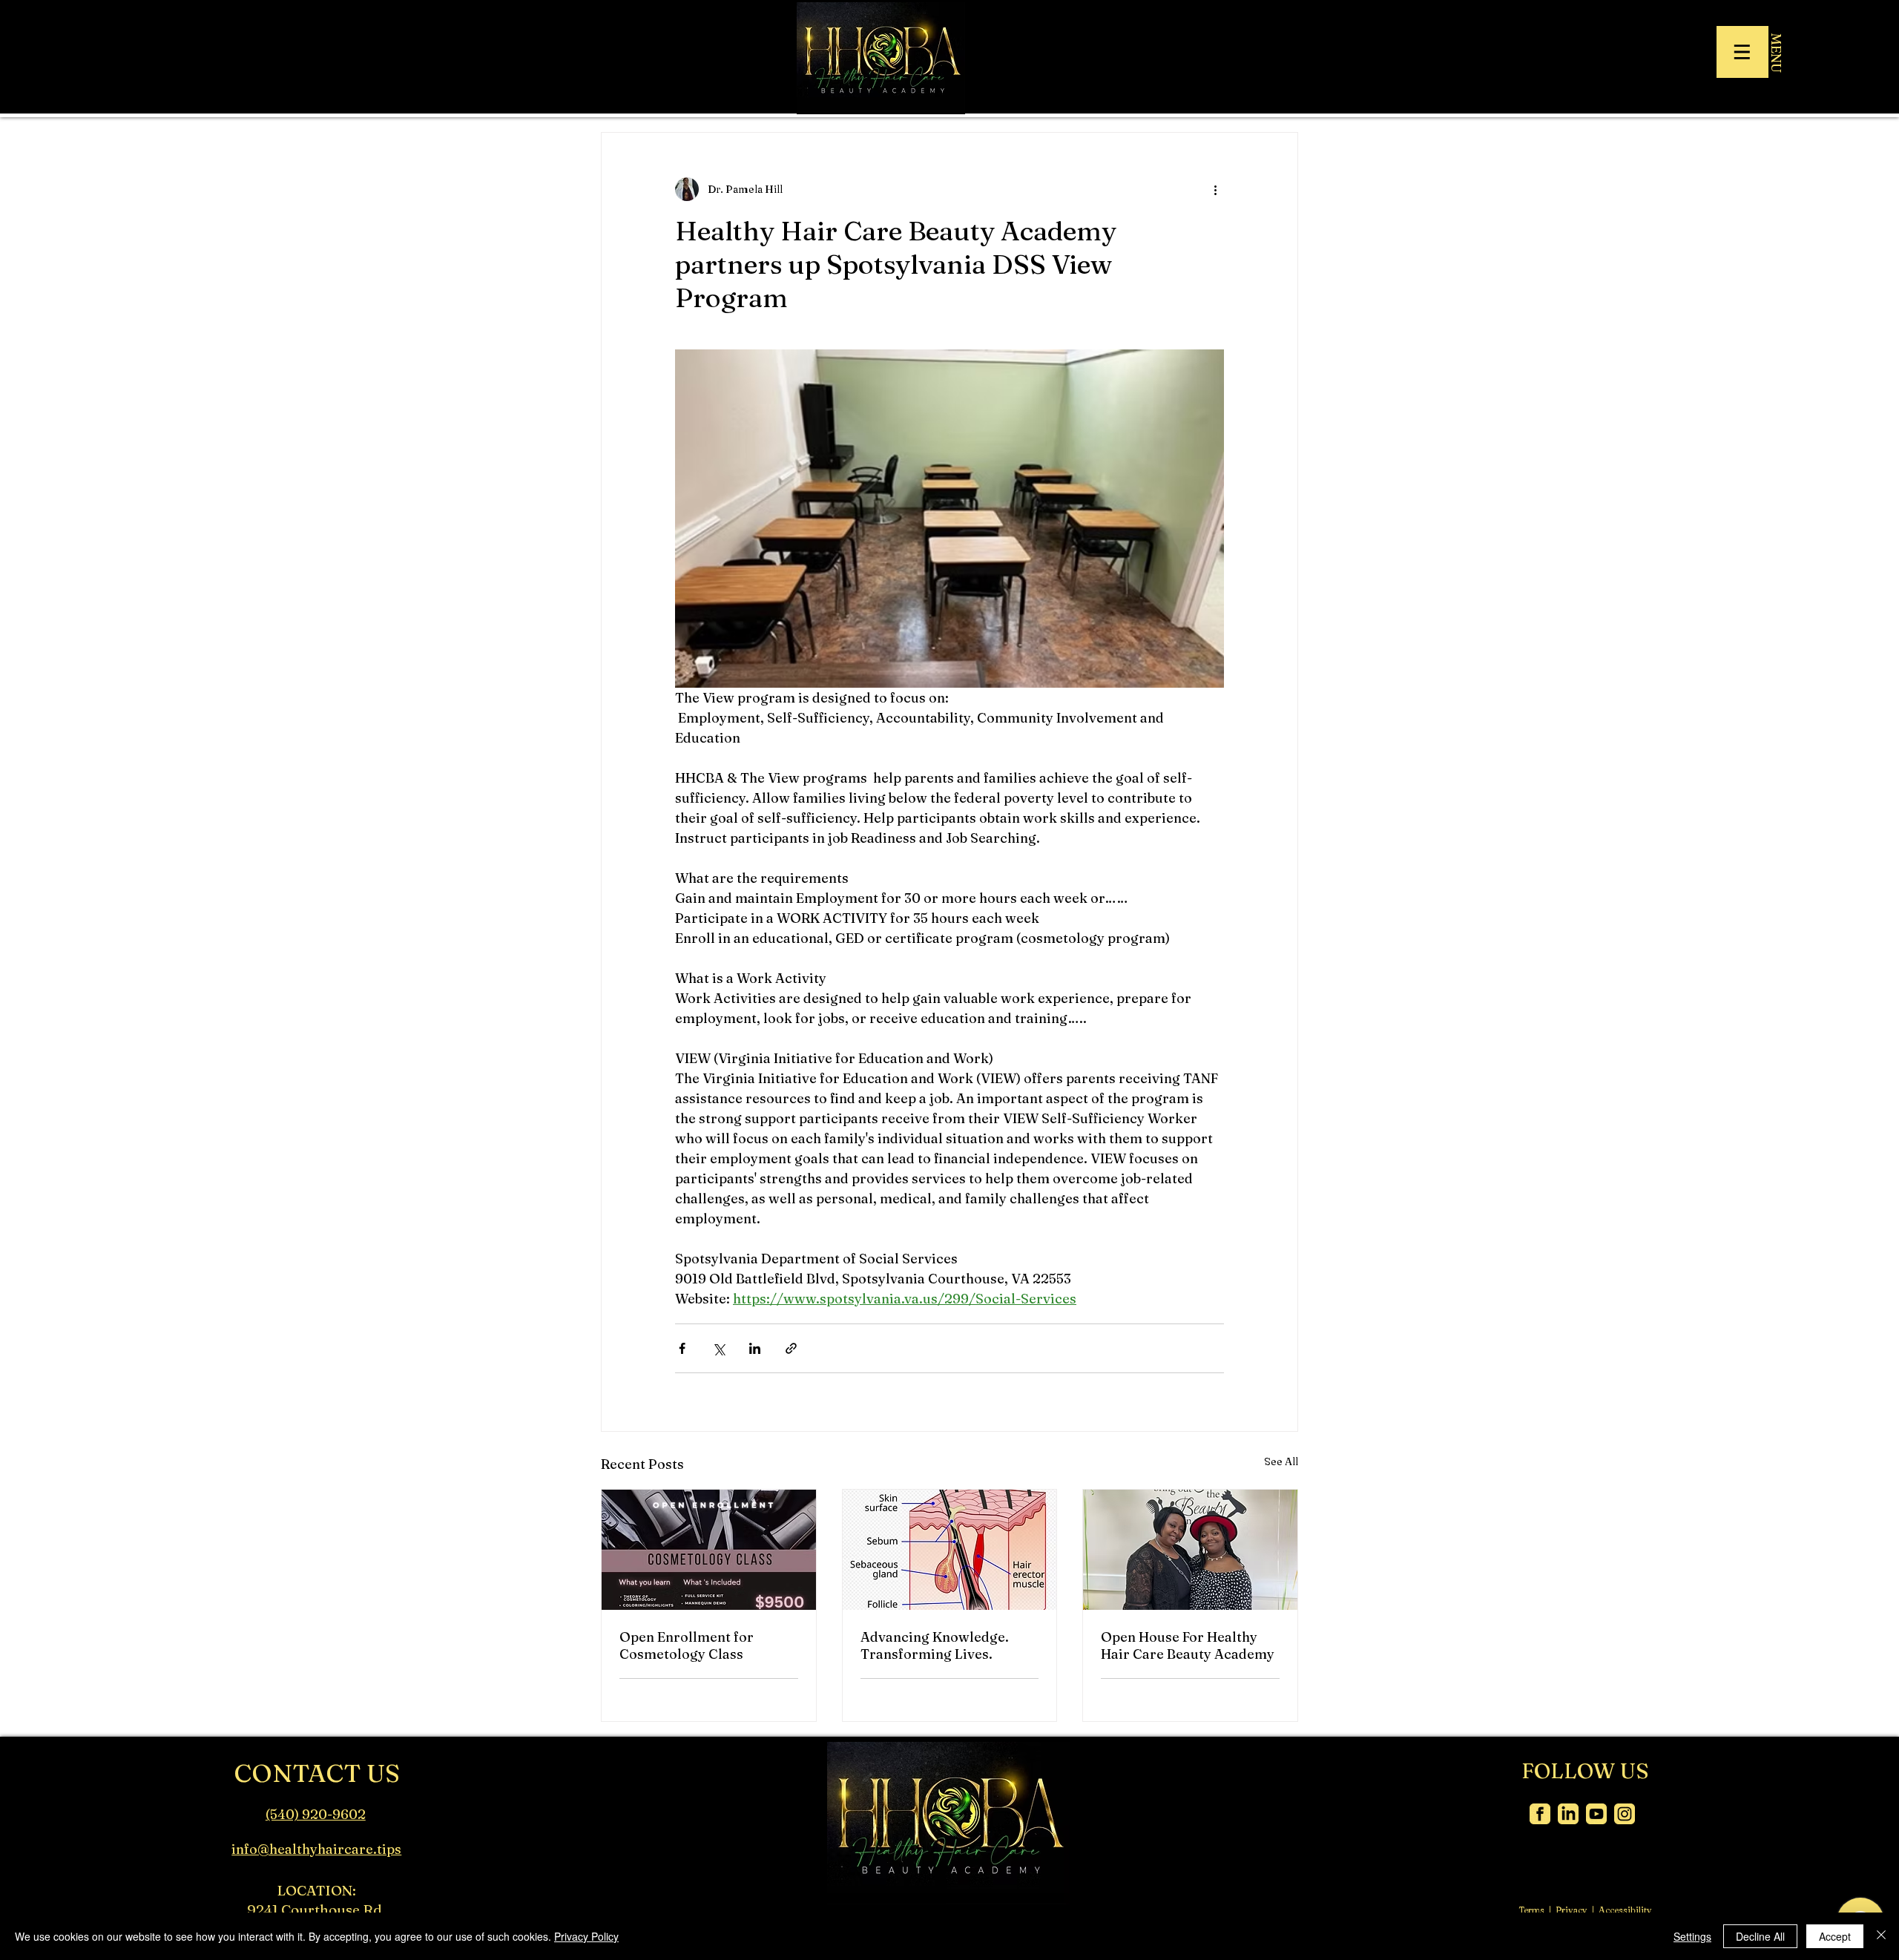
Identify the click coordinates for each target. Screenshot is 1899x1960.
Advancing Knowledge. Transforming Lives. (935, 1645)
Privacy (1571, 1910)
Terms (1531, 1910)
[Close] (1881, 1936)
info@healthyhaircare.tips (316, 1849)
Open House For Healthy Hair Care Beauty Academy (1188, 1645)
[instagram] (1625, 1814)
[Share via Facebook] (682, 1348)
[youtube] (1596, 1814)
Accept (1835, 1936)
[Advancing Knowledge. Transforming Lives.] (950, 1550)
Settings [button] (1692, 1936)
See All (1281, 1461)
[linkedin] (1568, 1814)
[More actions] (1215, 189)
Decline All (1760, 1936)
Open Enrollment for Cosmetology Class (687, 1645)
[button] (1742, 52)
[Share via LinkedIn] (755, 1348)
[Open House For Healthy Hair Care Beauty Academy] (1190, 1550)
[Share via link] (791, 1348)
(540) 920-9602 (316, 1814)
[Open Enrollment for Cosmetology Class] (709, 1550)
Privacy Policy (586, 1936)
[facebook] (1540, 1814)
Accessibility (1625, 1910)
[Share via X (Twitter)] (718, 1348)
